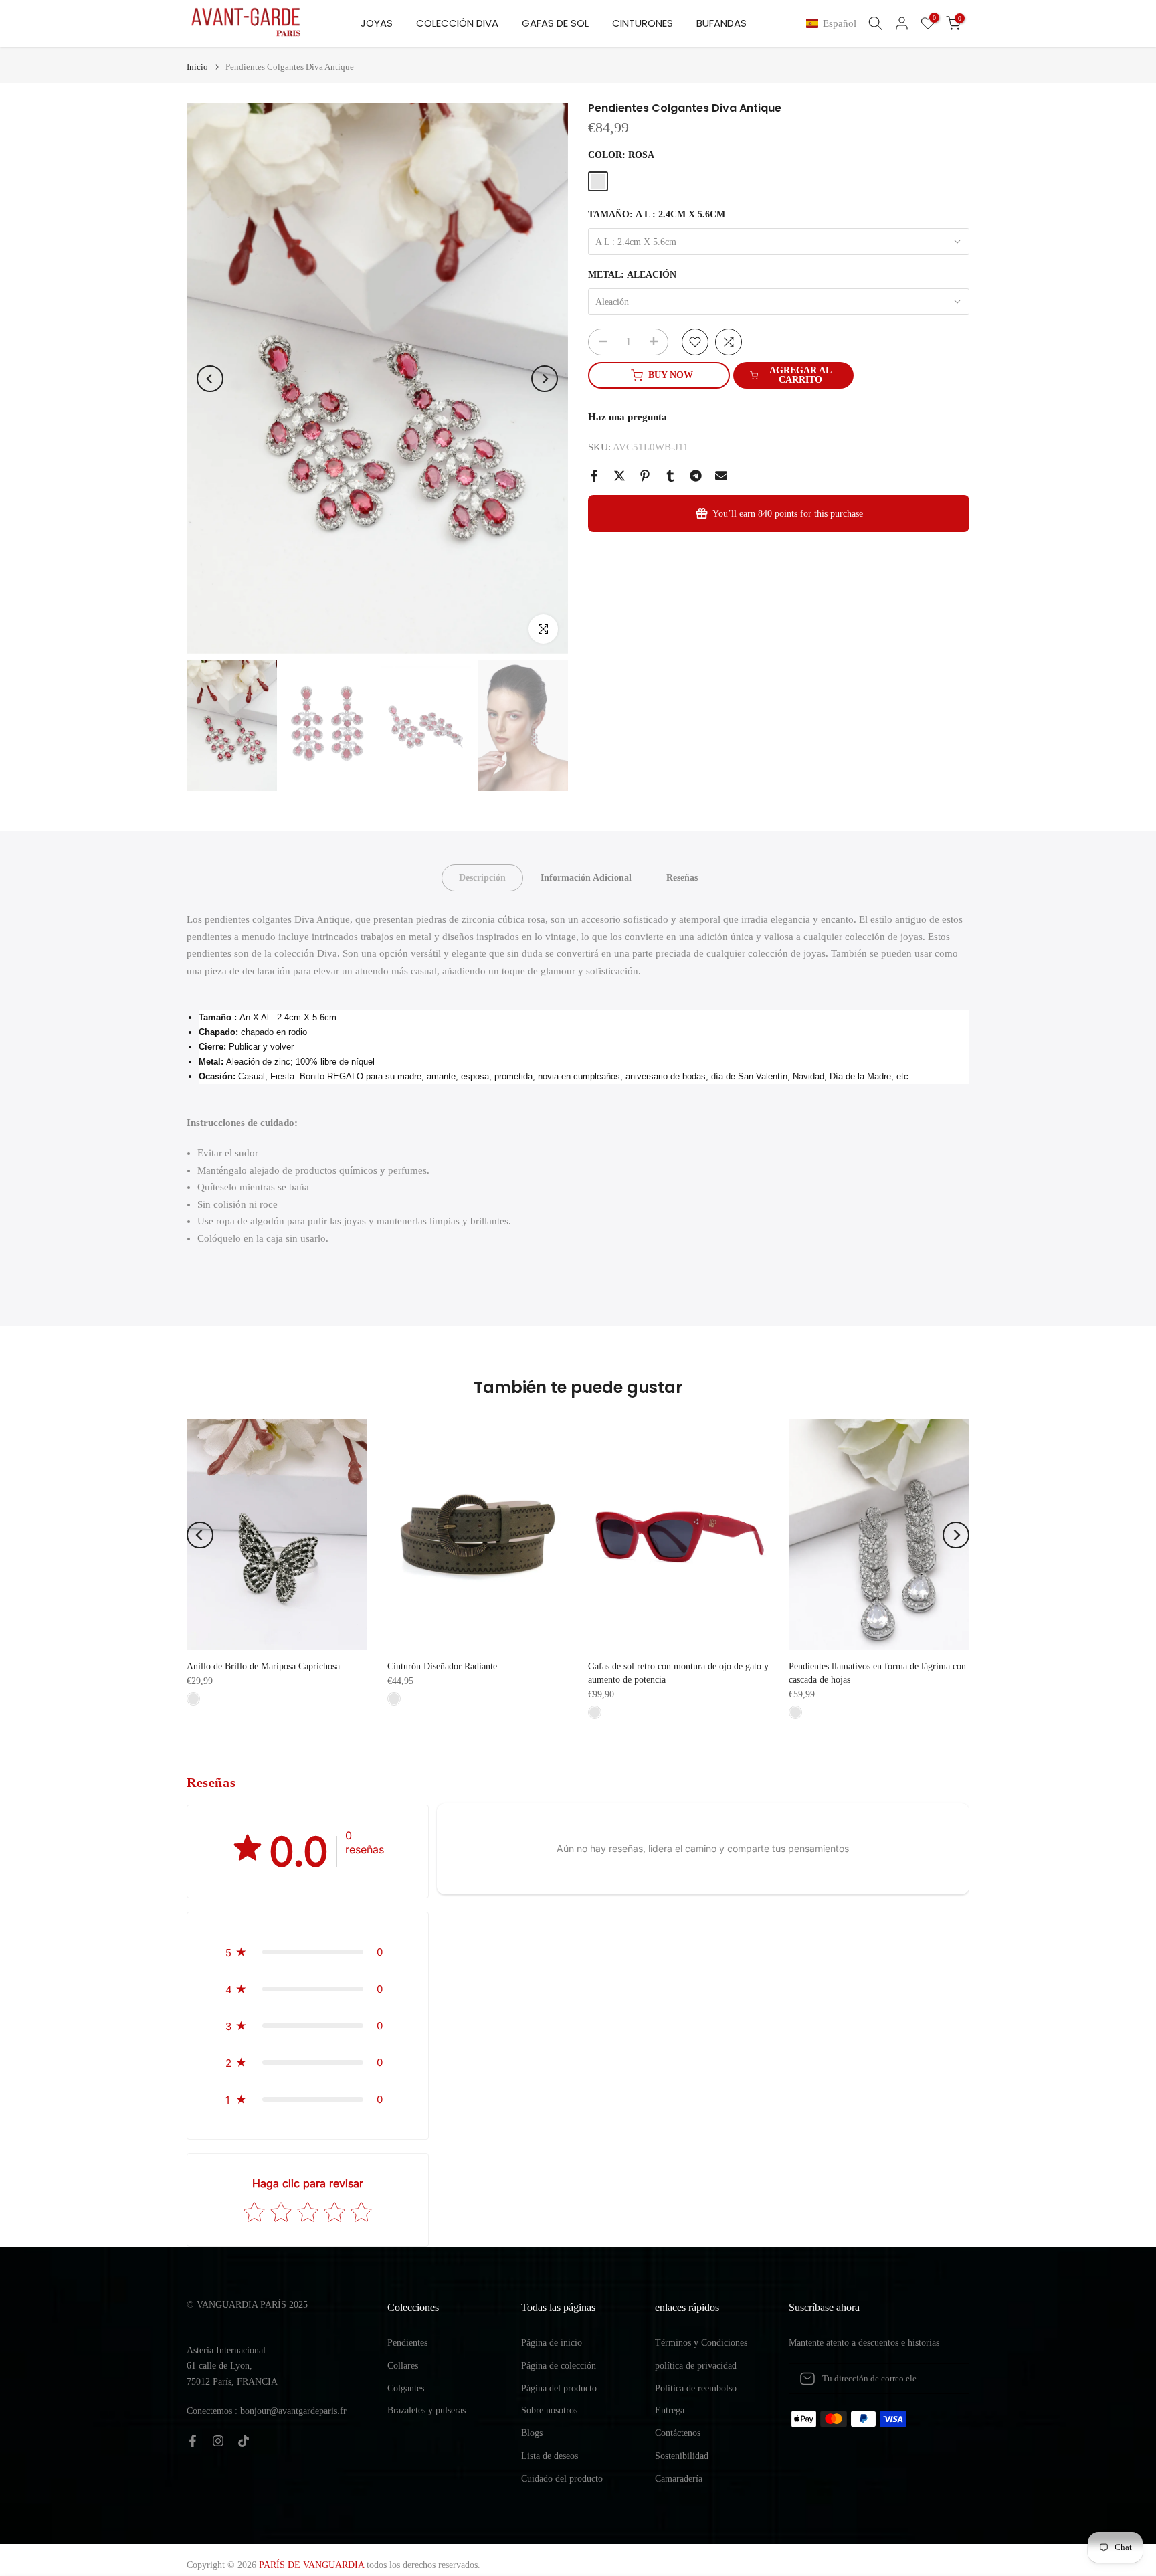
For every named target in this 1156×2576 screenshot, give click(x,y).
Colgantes (406, 2388)
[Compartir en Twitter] (619, 476)
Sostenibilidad (682, 2456)
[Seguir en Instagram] (218, 2441)
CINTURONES (643, 23)
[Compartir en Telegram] (696, 476)
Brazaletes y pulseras (426, 2410)
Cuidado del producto (562, 2479)
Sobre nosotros (549, 2410)
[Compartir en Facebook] (594, 476)
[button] (834, 24)
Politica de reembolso (696, 2388)
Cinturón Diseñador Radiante (442, 1666)
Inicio (197, 67)
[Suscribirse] (945, 2379)
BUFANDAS (721, 23)
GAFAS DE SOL (555, 23)
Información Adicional (586, 878)
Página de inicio (552, 2343)
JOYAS (377, 23)
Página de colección (559, 2366)
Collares (403, 2366)
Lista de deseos (550, 2456)
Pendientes (407, 2343)
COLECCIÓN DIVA (457, 23)
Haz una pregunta (628, 417)
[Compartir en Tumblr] (670, 476)
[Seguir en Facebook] (193, 2441)
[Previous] (210, 379)
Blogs (532, 2433)
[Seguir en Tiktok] (244, 2441)
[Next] (545, 379)
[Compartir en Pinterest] (645, 476)
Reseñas (682, 878)
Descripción (482, 878)
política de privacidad (696, 2366)
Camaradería (679, 2479)
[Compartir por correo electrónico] (721, 476)
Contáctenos (678, 2433)
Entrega (670, 2410)
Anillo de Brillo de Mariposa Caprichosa (263, 1666)
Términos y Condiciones (701, 2343)
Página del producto (559, 2388)
